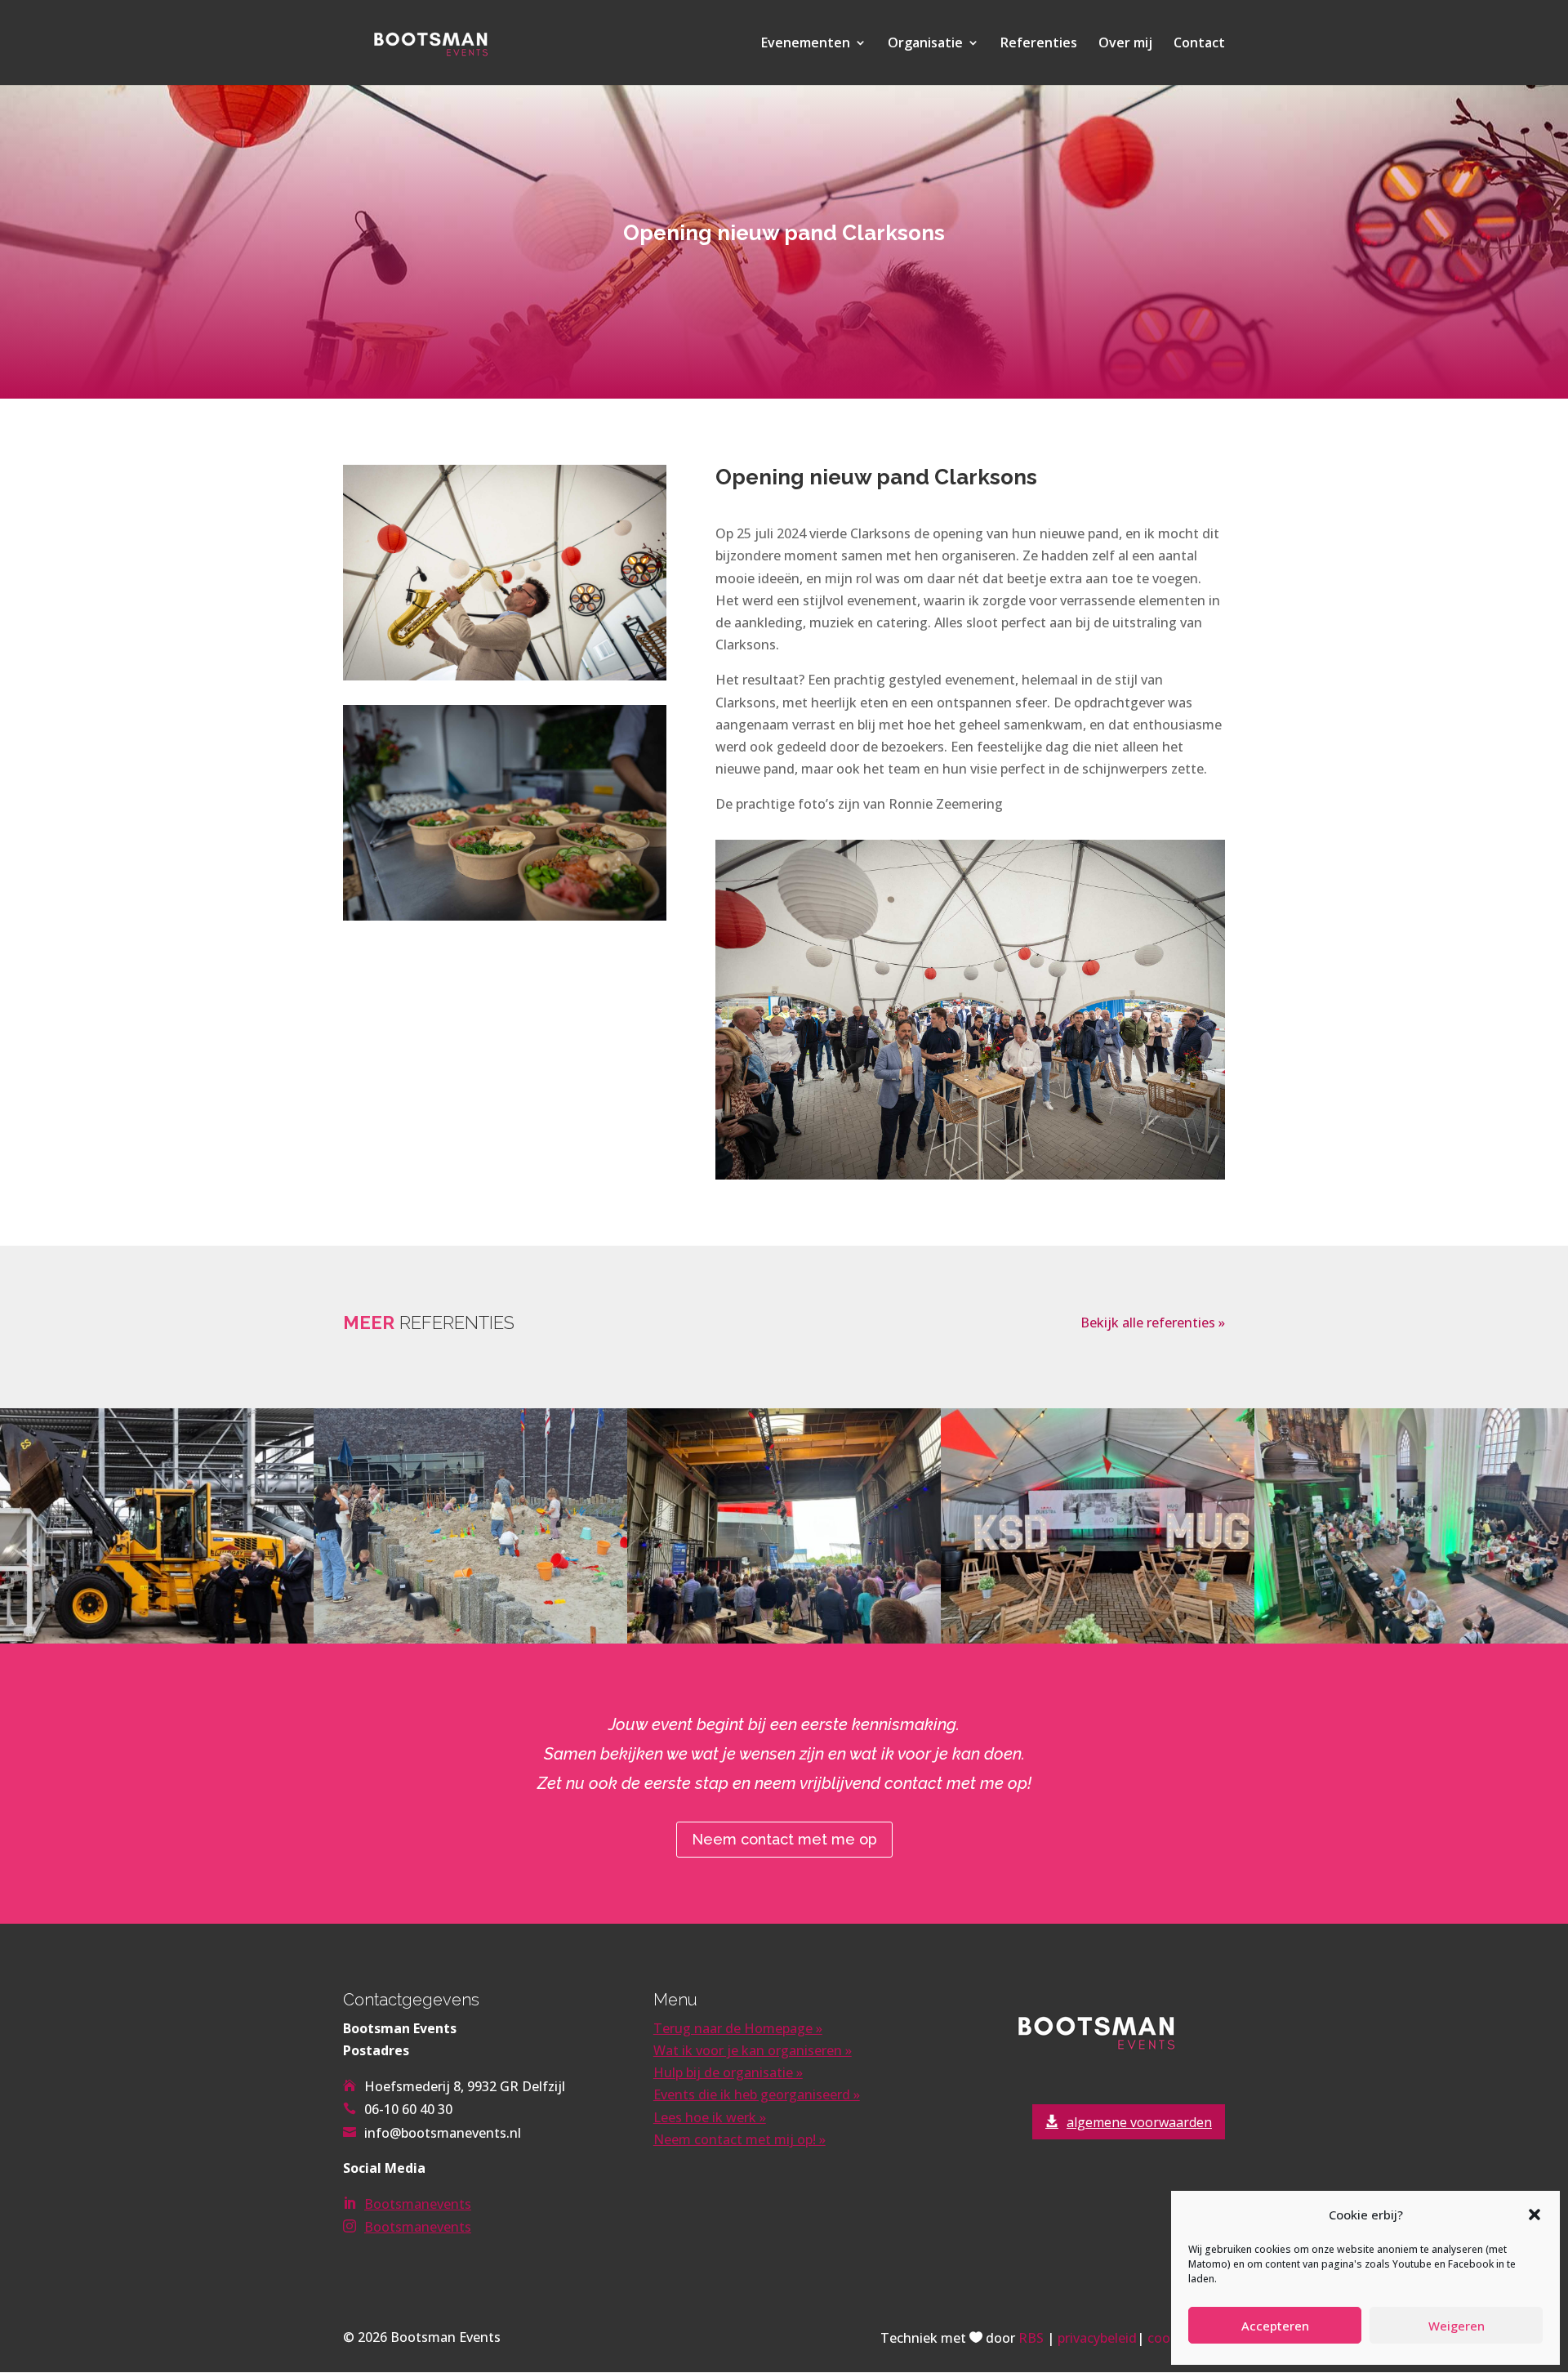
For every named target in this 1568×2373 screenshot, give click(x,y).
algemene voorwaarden (1139, 2122)
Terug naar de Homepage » (738, 2028)
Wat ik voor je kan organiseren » (753, 2050)
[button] (1535, 2215)
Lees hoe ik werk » (710, 2117)
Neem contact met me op (784, 1839)
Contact (1199, 44)
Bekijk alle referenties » (1153, 1323)
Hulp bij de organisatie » (728, 2072)
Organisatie (925, 44)
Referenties (1039, 44)
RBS (1031, 2338)
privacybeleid (1097, 2338)
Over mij (1125, 44)
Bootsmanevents (418, 2204)
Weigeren (1457, 2326)
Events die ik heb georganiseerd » (757, 2094)
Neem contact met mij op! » (739, 2139)
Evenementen (806, 44)
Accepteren (1275, 2326)
